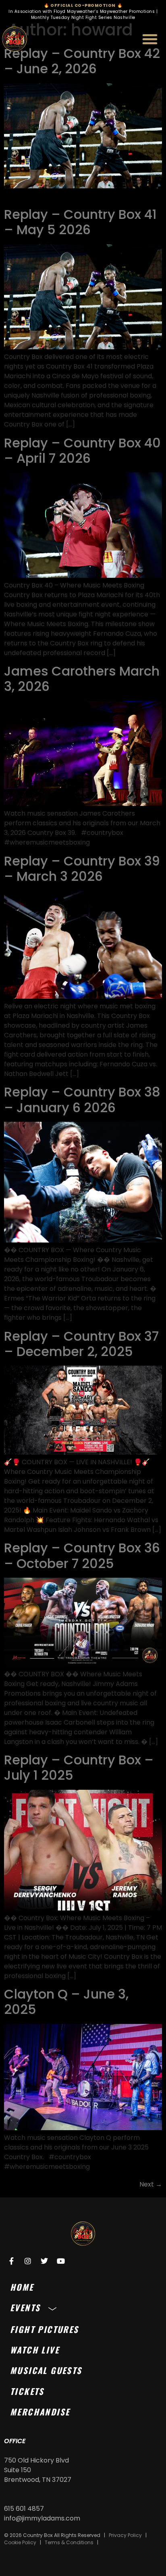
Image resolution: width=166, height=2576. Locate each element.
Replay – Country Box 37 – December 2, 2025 (81, 1344)
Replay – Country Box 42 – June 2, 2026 (82, 61)
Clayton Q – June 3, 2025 (66, 2002)
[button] (150, 39)
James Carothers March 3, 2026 (82, 679)
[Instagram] (28, 2261)
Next (151, 2184)
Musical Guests (46, 2370)
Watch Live (35, 2350)
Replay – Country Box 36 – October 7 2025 (82, 1555)
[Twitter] (44, 2261)
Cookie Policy (20, 2542)
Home (22, 2287)
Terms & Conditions (69, 2542)
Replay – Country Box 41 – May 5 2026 (80, 222)
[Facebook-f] (11, 2261)
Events (25, 2307)
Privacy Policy (125, 2535)
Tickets (27, 2391)
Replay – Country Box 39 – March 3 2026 (82, 869)
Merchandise (40, 2412)
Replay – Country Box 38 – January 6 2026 (82, 1099)
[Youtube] (61, 2261)
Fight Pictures (45, 2329)
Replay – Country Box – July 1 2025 (79, 1767)
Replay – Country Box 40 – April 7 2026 (82, 450)
